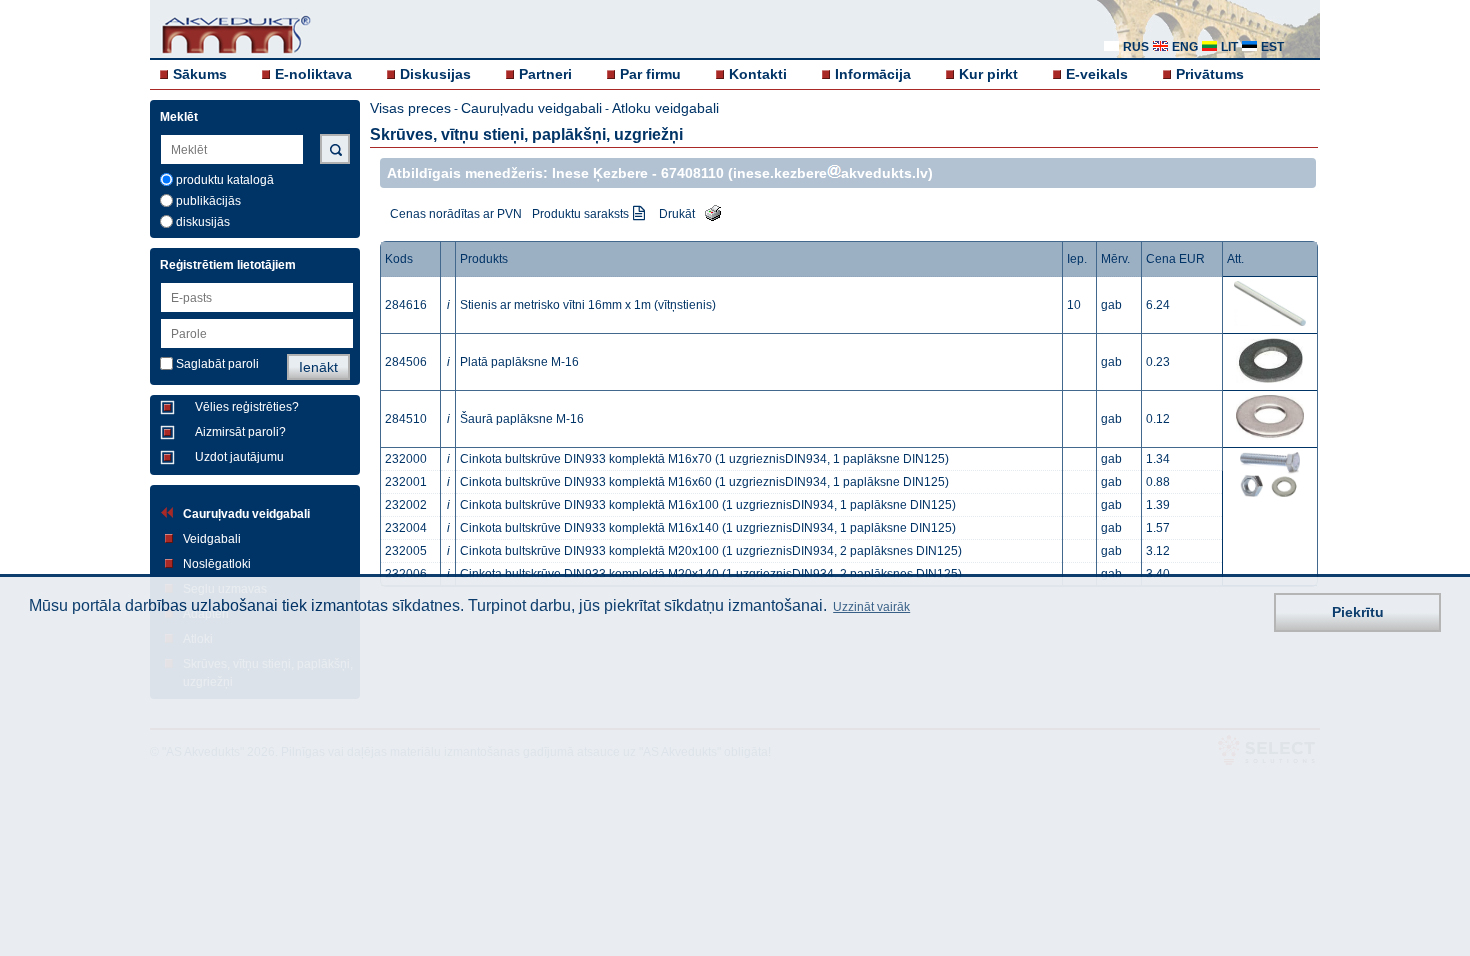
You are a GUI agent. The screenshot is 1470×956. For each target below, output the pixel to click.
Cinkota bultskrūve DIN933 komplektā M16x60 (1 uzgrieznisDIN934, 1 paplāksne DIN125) (704, 482)
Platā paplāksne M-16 (519, 362)
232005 (406, 551)
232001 (406, 482)
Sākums (200, 74)
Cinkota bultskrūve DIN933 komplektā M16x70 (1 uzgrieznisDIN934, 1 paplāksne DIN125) (704, 459)
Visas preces (410, 108)
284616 (406, 305)
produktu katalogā (225, 180)
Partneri (545, 74)
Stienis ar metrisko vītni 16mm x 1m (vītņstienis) (588, 305)
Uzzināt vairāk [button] (871, 607)
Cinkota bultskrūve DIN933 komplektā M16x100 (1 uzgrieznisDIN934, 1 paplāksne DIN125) (708, 505)
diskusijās (203, 222)
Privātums (1210, 74)
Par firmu (650, 74)
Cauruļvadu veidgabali (246, 514)
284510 (406, 419)
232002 (406, 505)
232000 (406, 459)
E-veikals (1097, 74)
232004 (406, 528)
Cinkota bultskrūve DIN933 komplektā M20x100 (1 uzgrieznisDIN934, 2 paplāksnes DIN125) (711, 551)
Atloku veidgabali (665, 108)
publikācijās (208, 201)
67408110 (692, 173)
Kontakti (758, 74)
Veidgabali (212, 539)
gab (1111, 305)
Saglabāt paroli (217, 364)
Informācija (873, 74)
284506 (406, 362)
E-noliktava (313, 74)
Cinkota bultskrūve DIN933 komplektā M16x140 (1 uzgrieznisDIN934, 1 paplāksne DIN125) (708, 528)
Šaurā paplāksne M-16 (522, 419)
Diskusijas (435, 74)
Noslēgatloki (217, 564)
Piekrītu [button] (1358, 612)
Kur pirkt (988, 74)
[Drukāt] (708, 212)
